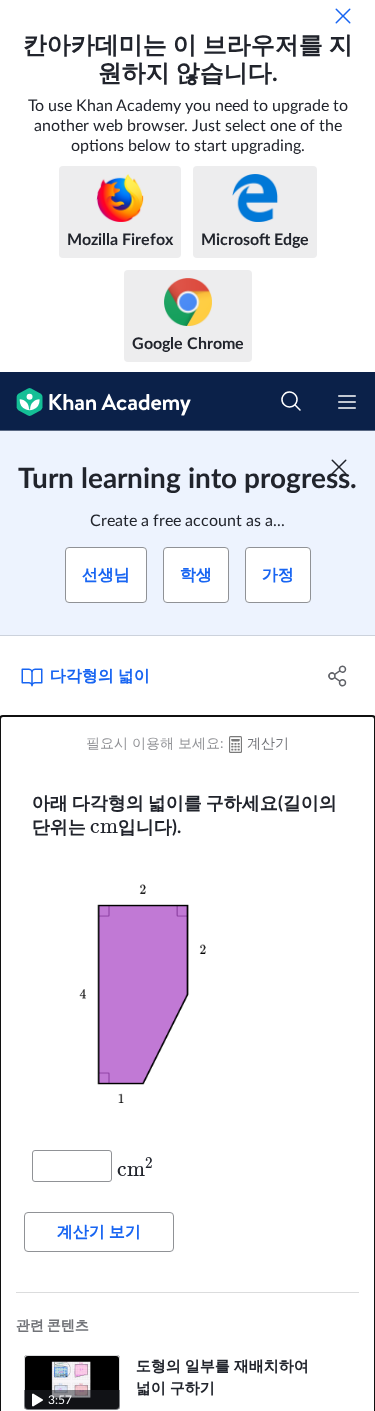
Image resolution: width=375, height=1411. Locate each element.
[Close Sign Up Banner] (339, 467)
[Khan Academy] (95, 401)
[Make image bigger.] (187, 994)
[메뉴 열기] (347, 402)
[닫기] (343, 16)
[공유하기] (338, 676)
